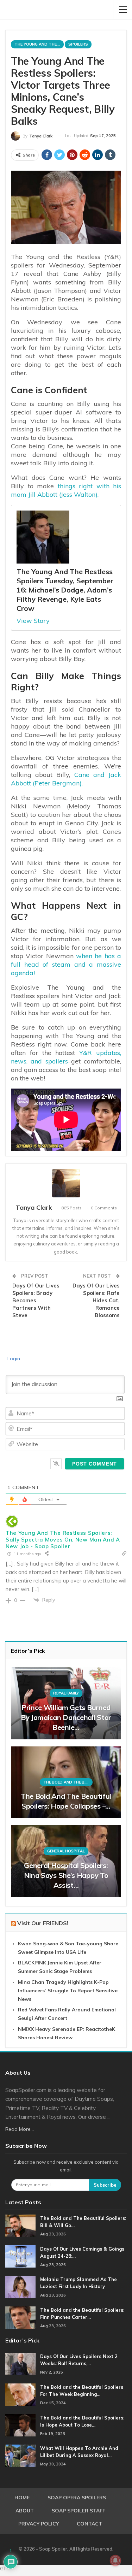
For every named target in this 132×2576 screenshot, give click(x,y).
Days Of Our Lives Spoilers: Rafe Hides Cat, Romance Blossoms (96, 1300)
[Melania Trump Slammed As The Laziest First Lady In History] (20, 2287)
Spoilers (78, 44)
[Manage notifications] (115, 2560)
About (25, 2511)
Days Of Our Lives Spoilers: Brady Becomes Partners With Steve (36, 1300)
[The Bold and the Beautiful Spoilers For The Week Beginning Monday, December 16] (20, 2395)
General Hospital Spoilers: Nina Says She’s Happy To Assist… (66, 1875)
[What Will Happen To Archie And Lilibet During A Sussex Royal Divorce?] (20, 2456)
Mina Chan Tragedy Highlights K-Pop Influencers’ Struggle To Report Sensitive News (68, 1991)
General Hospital (66, 1851)
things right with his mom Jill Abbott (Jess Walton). (66, 490)
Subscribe (105, 2185)
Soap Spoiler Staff (78, 2511)
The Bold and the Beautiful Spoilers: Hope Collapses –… (66, 1801)
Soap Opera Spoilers (77, 2498)
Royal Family (66, 1693)
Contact (89, 2524)
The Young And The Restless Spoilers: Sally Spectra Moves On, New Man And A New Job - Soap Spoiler (63, 1540)
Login (13, 1358)
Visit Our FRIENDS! (43, 1923)
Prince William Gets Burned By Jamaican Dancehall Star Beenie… (66, 1717)
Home (22, 2498)
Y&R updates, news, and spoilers (66, 1057)
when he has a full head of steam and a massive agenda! (66, 964)
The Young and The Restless (39, 44)
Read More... (20, 2129)
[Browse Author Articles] (66, 1183)
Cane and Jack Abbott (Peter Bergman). (66, 779)
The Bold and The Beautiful (68, 1782)
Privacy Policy (39, 2524)
